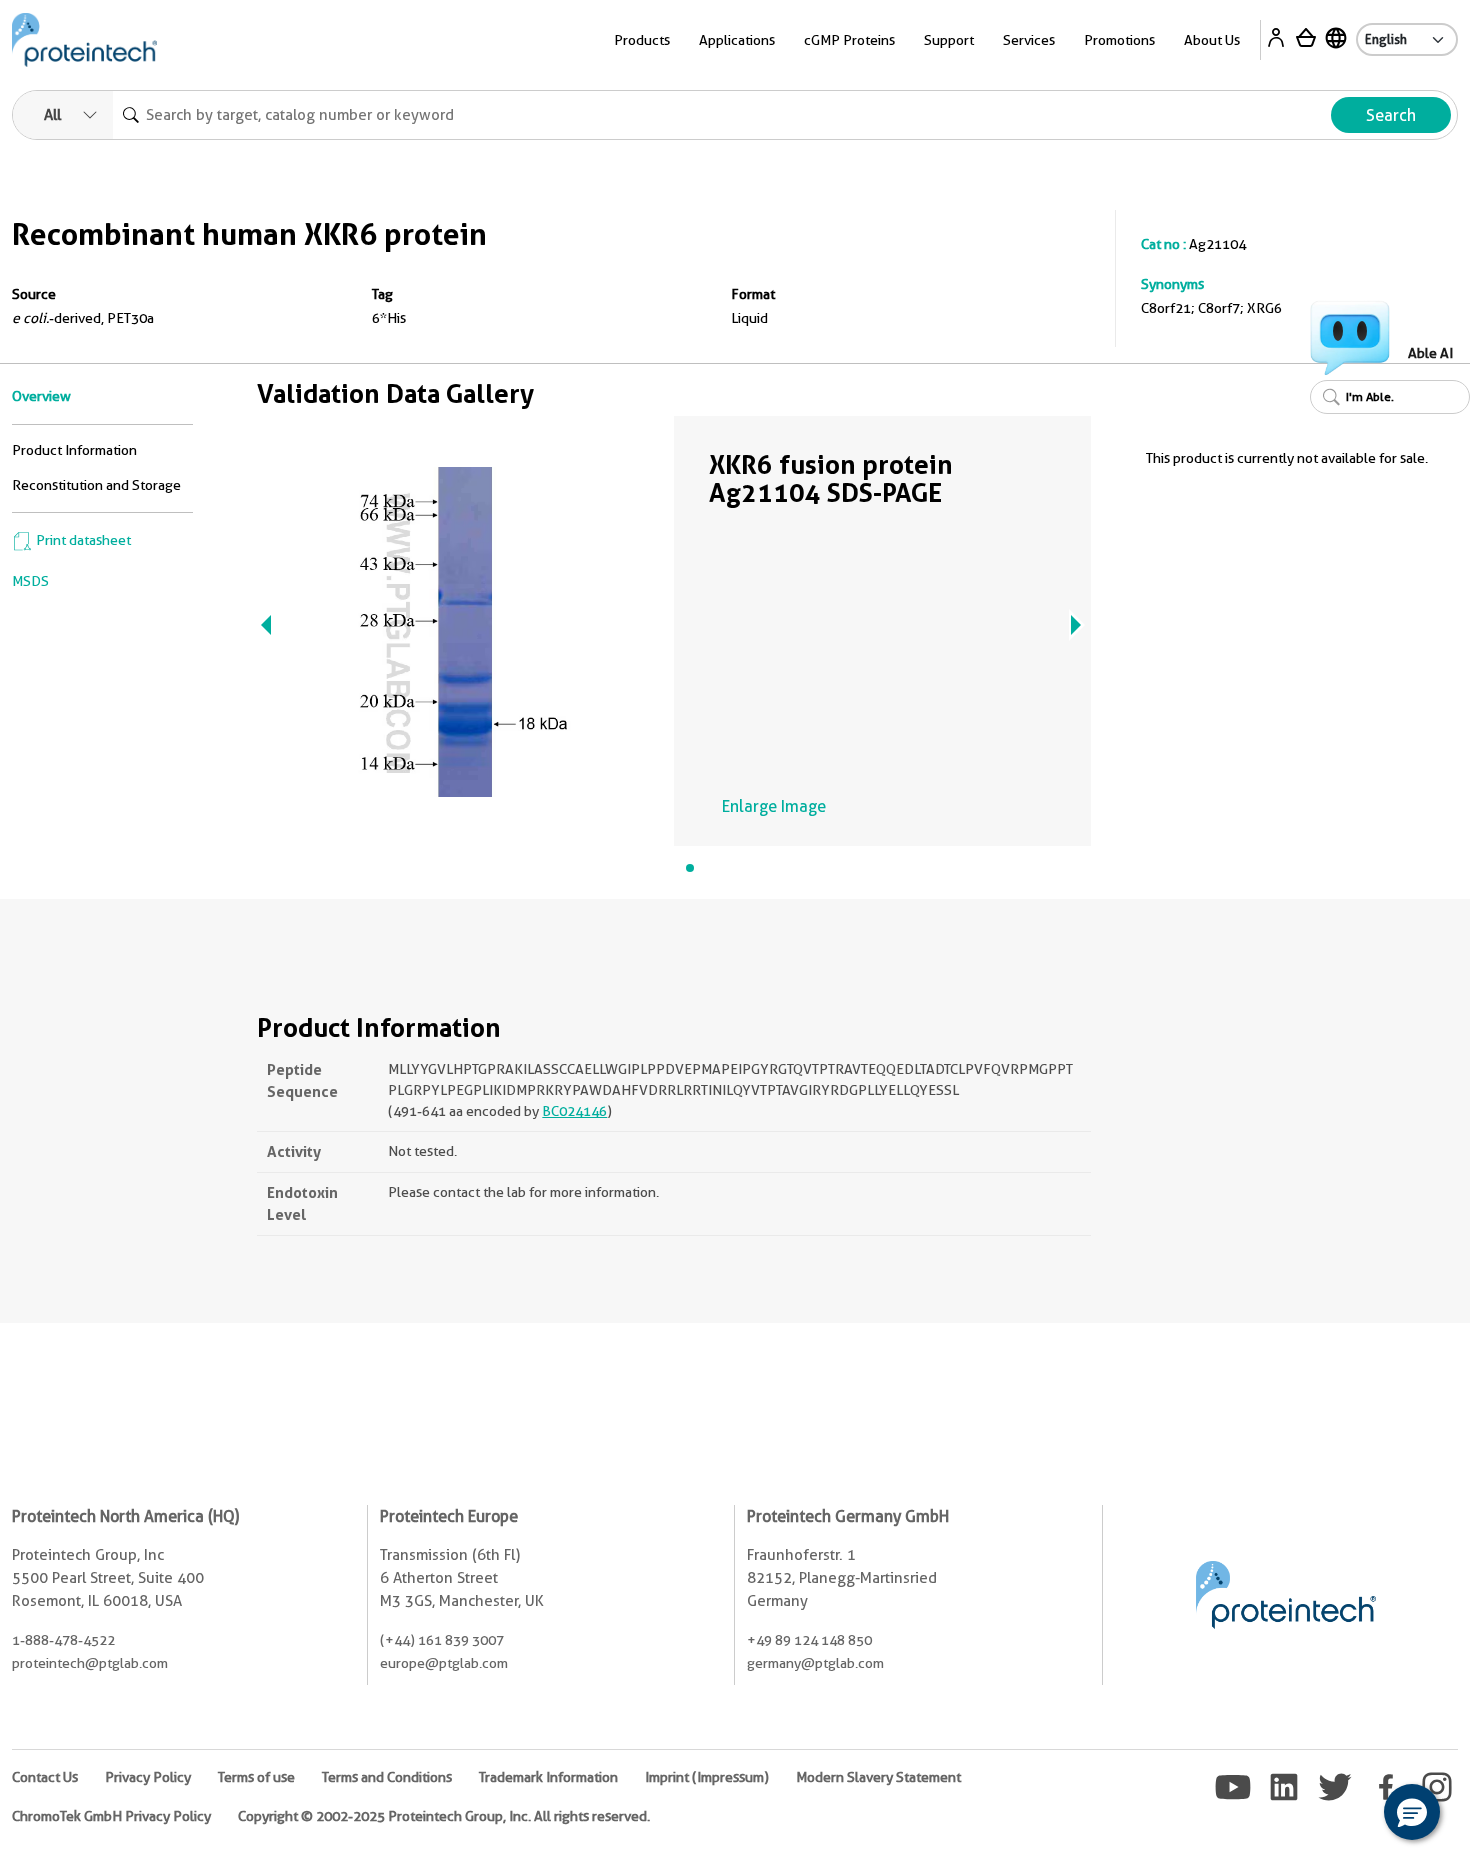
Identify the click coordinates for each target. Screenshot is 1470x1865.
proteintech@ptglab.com (90, 1663)
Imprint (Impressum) (707, 1777)
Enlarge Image (774, 806)
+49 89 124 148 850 (809, 1640)
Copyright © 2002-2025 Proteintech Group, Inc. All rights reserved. (444, 1816)
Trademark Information (548, 1777)
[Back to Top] (1350, 1815)
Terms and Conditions (387, 1777)
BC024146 (574, 1111)
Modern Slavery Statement (878, 1777)
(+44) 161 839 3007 (442, 1640)
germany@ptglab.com (815, 1663)
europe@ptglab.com (444, 1663)
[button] (1412, 1812)
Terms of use (256, 1777)
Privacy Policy (148, 1777)
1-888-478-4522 (63, 1640)
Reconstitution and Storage (96, 485)
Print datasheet (82, 540)
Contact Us (45, 1777)
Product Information (74, 450)
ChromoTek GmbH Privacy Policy (111, 1816)
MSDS (30, 581)
